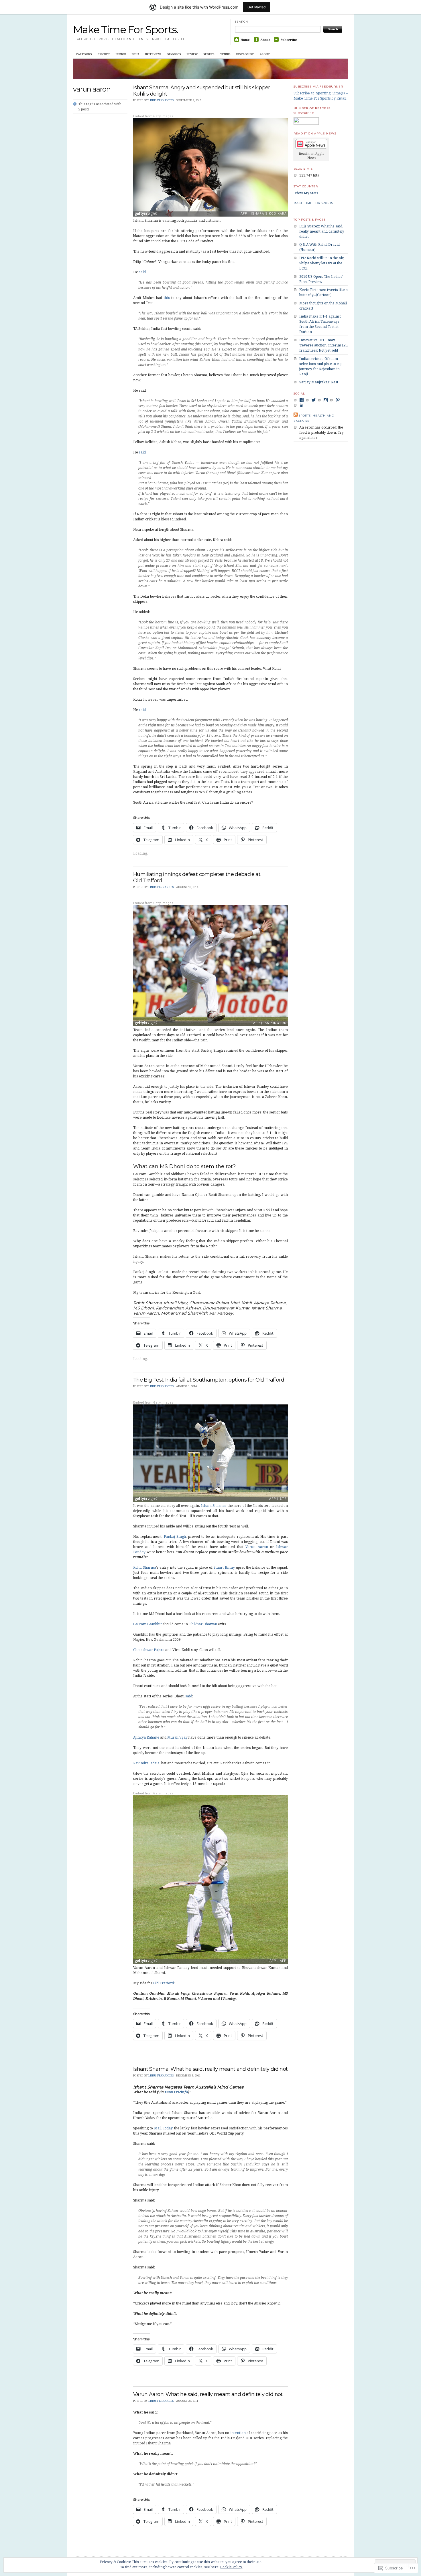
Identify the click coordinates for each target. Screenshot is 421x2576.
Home (245, 40)
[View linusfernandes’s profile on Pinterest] (338, 400)
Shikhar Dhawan (203, 1624)
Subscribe (289, 40)
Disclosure (245, 54)
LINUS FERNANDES (161, 100)
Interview (153, 54)
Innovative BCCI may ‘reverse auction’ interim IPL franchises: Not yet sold (323, 345)
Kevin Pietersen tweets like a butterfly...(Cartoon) (323, 292)
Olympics (174, 54)
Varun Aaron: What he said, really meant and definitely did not (208, 2394)
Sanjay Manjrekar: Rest (319, 382)
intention (238, 2433)
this (167, 298)
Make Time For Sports (313, 203)
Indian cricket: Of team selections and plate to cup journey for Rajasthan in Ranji (321, 366)
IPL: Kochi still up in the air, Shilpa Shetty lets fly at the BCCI (322, 263)
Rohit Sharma (145, 1567)
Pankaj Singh (175, 1536)
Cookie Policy (231, 2567)
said (142, 272)
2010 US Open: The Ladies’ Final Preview (321, 279)
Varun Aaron (257, 1547)
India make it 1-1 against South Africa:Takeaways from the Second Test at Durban (320, 324)
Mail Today (163, 2128)
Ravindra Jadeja (146, 1763)
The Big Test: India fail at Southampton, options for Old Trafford (209, 1380)
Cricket (104, 54)
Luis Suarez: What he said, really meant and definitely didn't (322, 231)
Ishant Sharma (214, 1506)
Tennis (225, 54)
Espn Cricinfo (176, 2092)
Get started (257, 7)
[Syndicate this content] (296, 416)
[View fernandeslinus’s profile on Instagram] (326, 400)
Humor (121, 54)
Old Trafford (164, 1983)
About (265, 40)
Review (192, 54)
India (136, 54)
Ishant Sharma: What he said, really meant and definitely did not (210, 2069)
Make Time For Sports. (126, 29)
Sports (209, 54)
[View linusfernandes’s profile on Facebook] (302, 400)
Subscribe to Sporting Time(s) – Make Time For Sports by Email (321, 96)
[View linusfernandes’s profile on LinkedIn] (302, 405)
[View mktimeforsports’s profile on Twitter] (314, 400)
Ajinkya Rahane (146, 1737)
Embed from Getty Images (153, 116)
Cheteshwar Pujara (149, 1650)
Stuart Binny (224, 1567)
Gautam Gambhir (148, 1624)
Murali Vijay (177, 1737)
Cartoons (84, 54)
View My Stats (306, 193)
